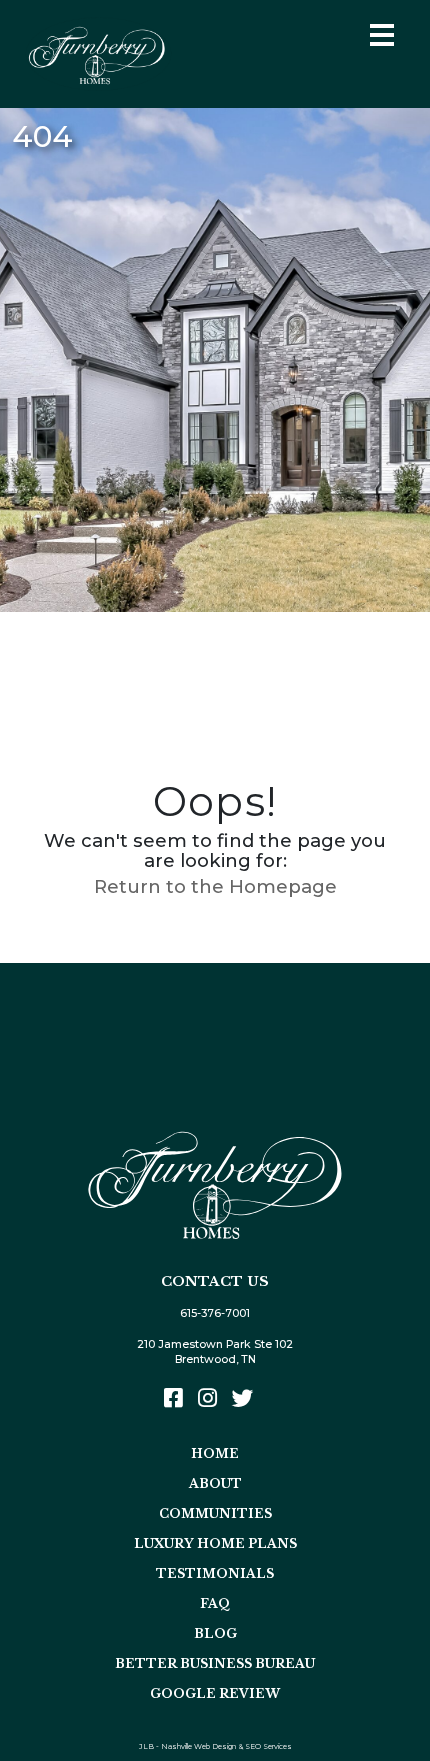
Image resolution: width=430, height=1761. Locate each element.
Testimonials (215, 1573)
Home (215, 1453)
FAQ (215, 1603)
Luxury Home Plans (215, 1543)
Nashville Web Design (198, 1746)
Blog (215, 1633)
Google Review (215, 1693)
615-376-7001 (215, 1313)
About (215, 1483)
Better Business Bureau (215, 1663)
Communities (215, 1513)
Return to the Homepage (215, 886)
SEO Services (268, 1746)
